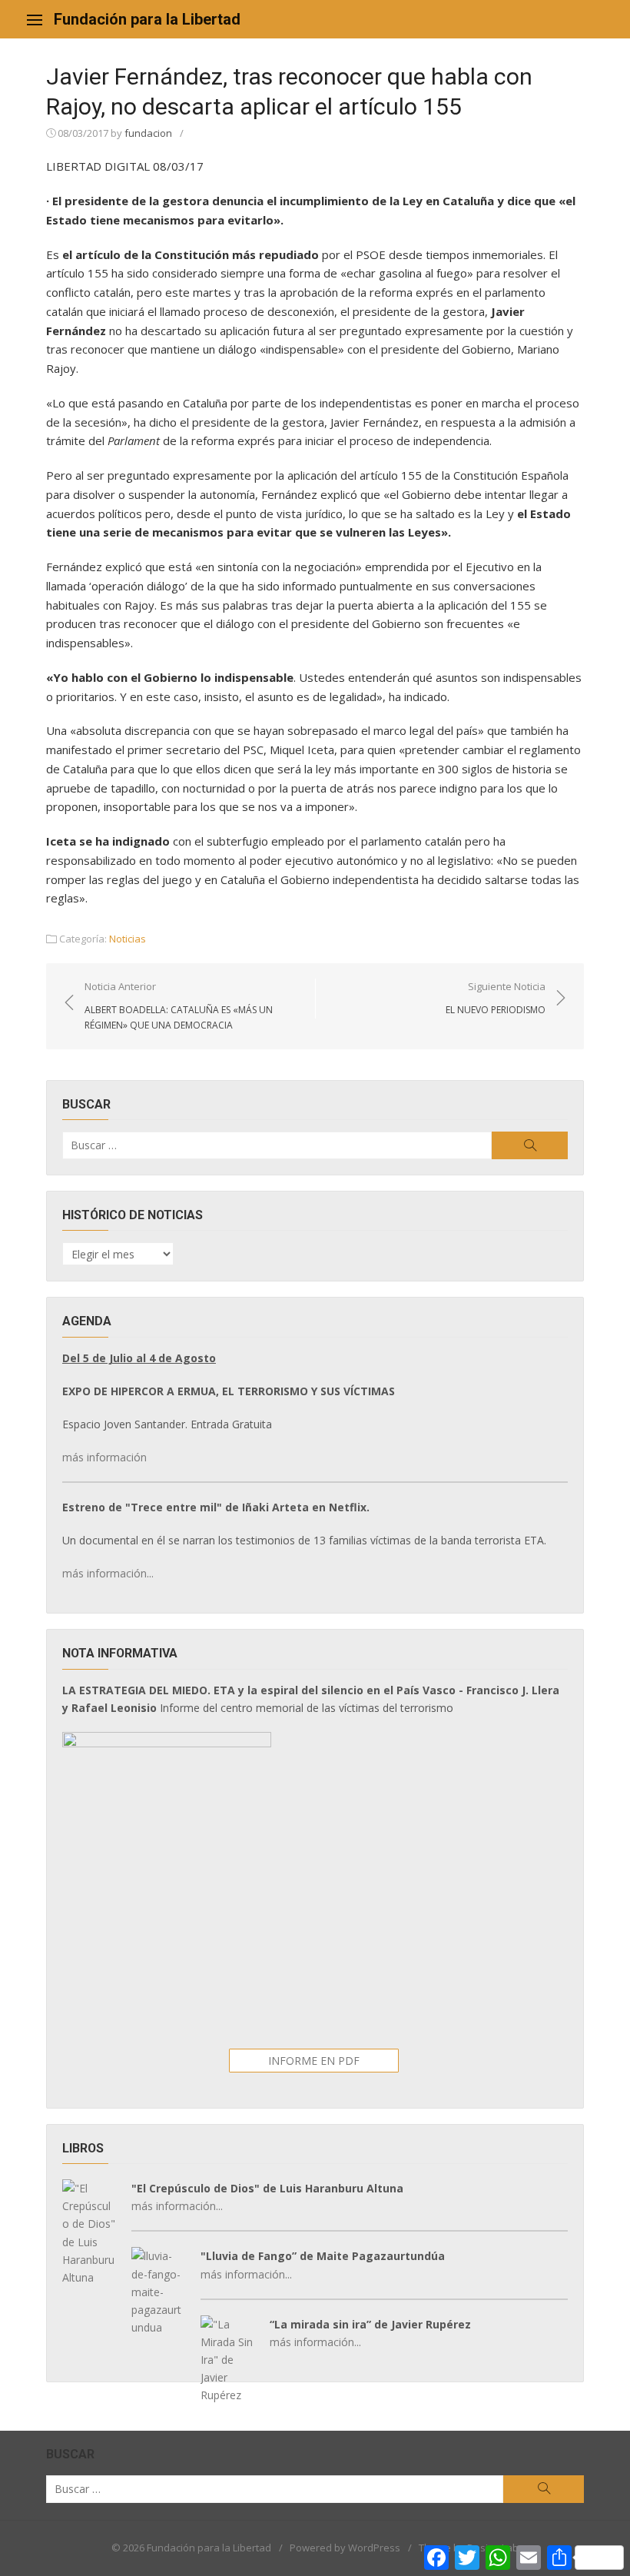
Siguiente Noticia (496, 998)
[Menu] (35, 19)
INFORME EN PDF (314, 2061)
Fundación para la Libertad (147, 19)
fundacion (148, 133)
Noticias (128, 939)
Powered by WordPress (345, 2548)
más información (104, 1457)
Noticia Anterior (179, 1005)
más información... (108, 1573)
